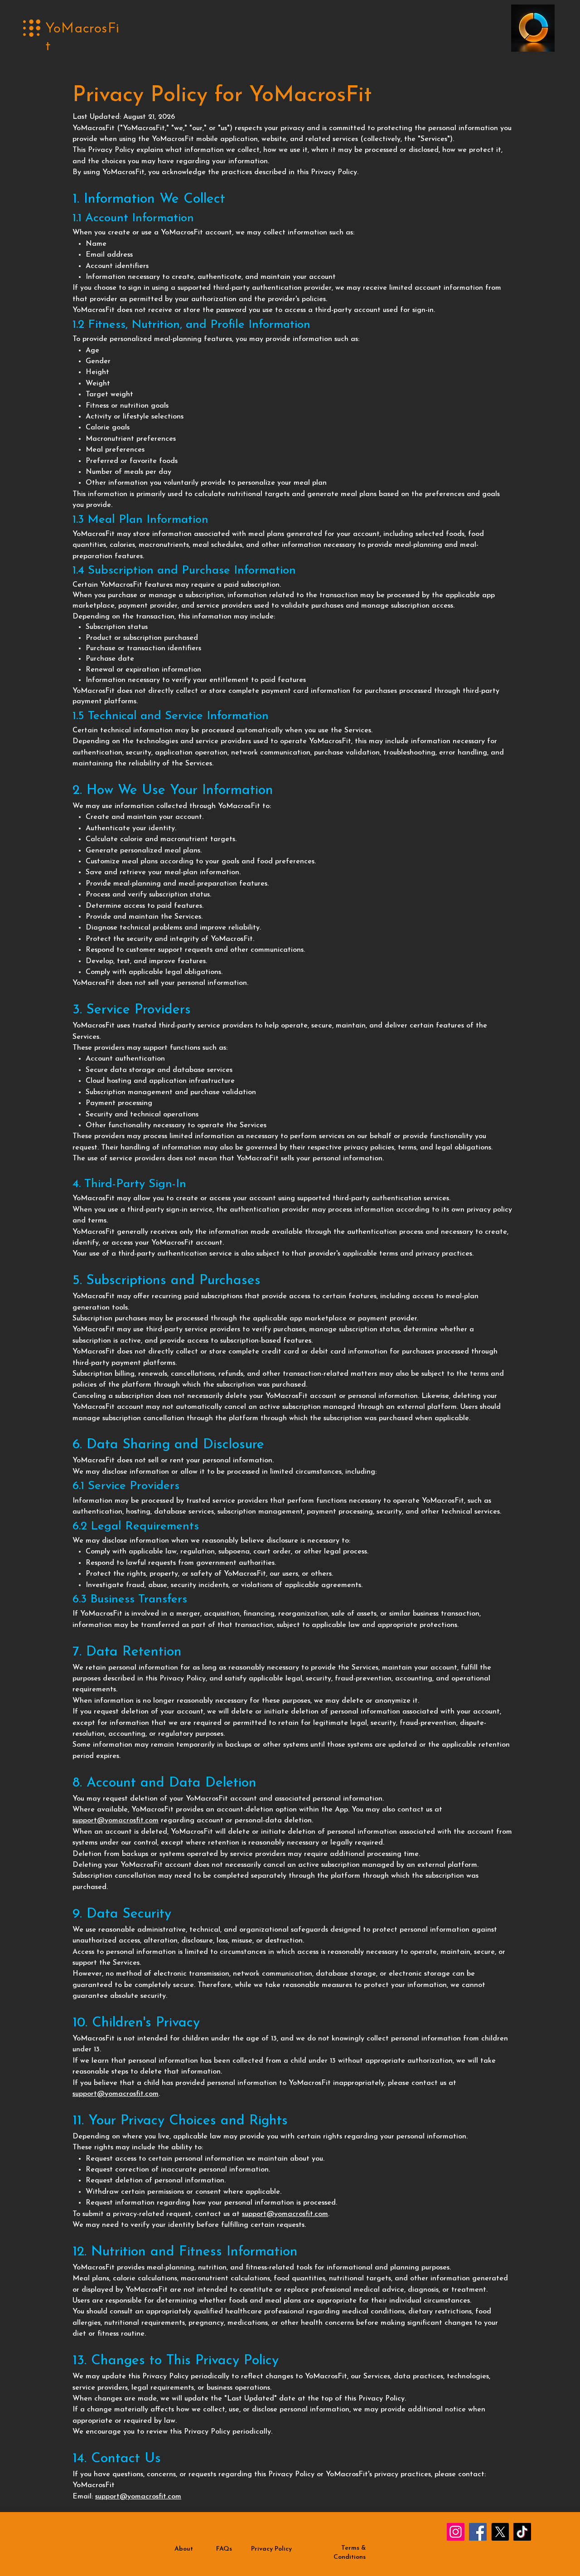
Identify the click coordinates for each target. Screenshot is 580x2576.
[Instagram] (456, 2532)
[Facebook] (478, 2532)
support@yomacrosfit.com (116, 1821)
